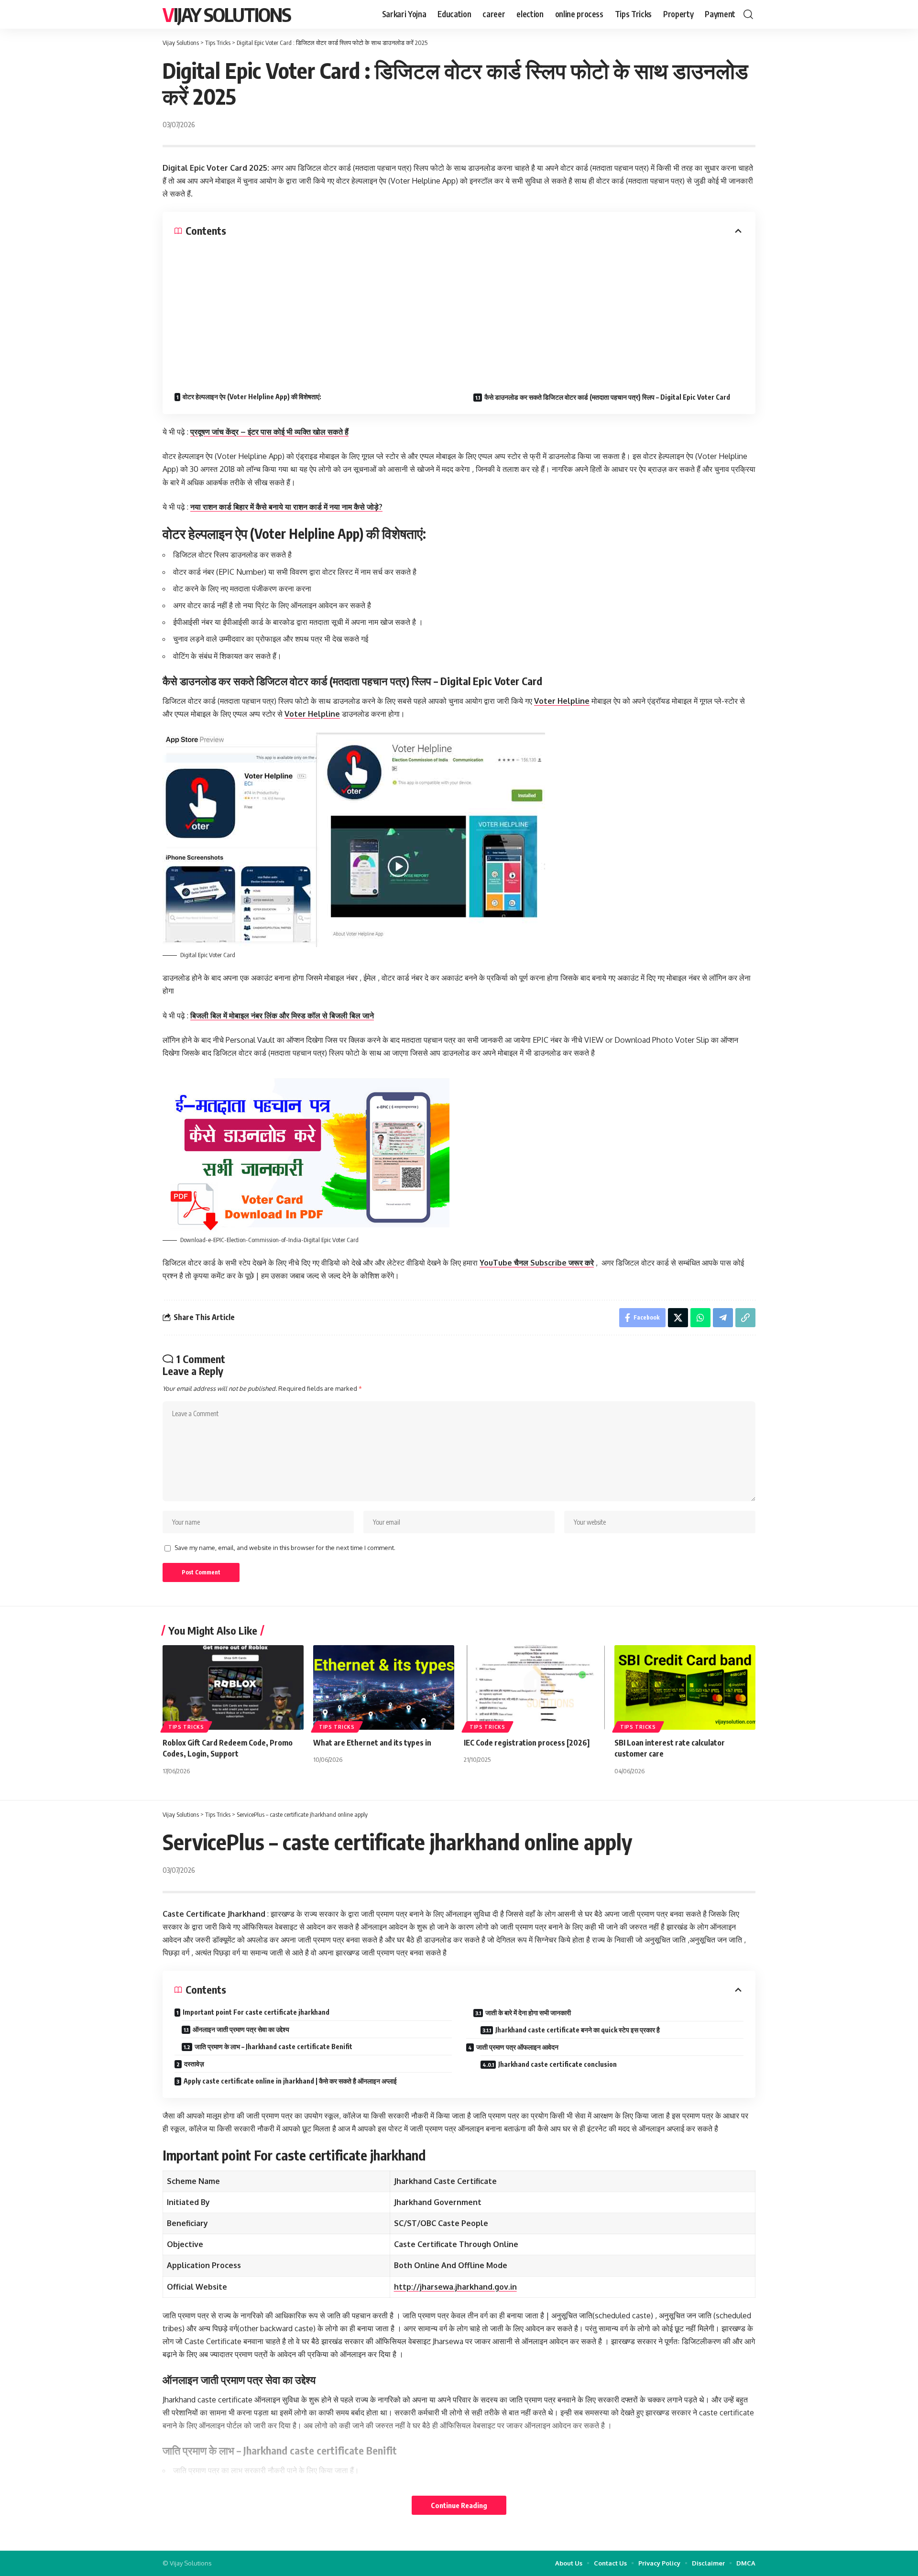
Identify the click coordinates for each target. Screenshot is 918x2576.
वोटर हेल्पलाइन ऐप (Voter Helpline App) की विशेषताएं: (252, 397)
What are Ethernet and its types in (372, 1743)
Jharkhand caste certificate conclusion (557, 2064)
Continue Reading (459, 2505)
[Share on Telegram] (723, 1318)
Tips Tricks (186, 1727)
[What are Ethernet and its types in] (384, 1687)
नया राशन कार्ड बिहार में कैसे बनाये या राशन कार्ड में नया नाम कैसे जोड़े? (286, 507)
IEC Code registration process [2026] (527, 1743)
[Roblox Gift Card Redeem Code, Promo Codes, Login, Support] (233, 1687)
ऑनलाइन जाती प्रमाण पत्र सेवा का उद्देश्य (241, 2029)
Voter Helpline (562, 701)
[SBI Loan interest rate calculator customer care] (685, 1687)
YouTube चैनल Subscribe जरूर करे (537, 1263)
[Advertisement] (459, 309)
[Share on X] (678, 1318)
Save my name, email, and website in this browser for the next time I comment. (285, 1548)
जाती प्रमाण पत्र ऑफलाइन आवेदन (517, 2047)
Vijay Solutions (227, 14)
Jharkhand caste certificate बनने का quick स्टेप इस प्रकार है (578, 2030)
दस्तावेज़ (194, 2064)
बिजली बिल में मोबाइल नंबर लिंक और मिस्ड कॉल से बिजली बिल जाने (282, 1015)
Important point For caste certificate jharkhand (256, 2012)
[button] (748, 14)
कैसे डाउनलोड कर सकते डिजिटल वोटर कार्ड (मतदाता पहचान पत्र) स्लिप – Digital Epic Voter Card (607, 397)
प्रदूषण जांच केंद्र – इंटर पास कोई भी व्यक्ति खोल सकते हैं (269, 432)
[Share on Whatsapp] (700, 1318)
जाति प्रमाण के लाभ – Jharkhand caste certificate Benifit (273, 2047)
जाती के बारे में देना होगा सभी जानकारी (528, 2013)
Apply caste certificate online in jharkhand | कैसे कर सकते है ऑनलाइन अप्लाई (290, 2081)
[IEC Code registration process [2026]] (534, 1687)
